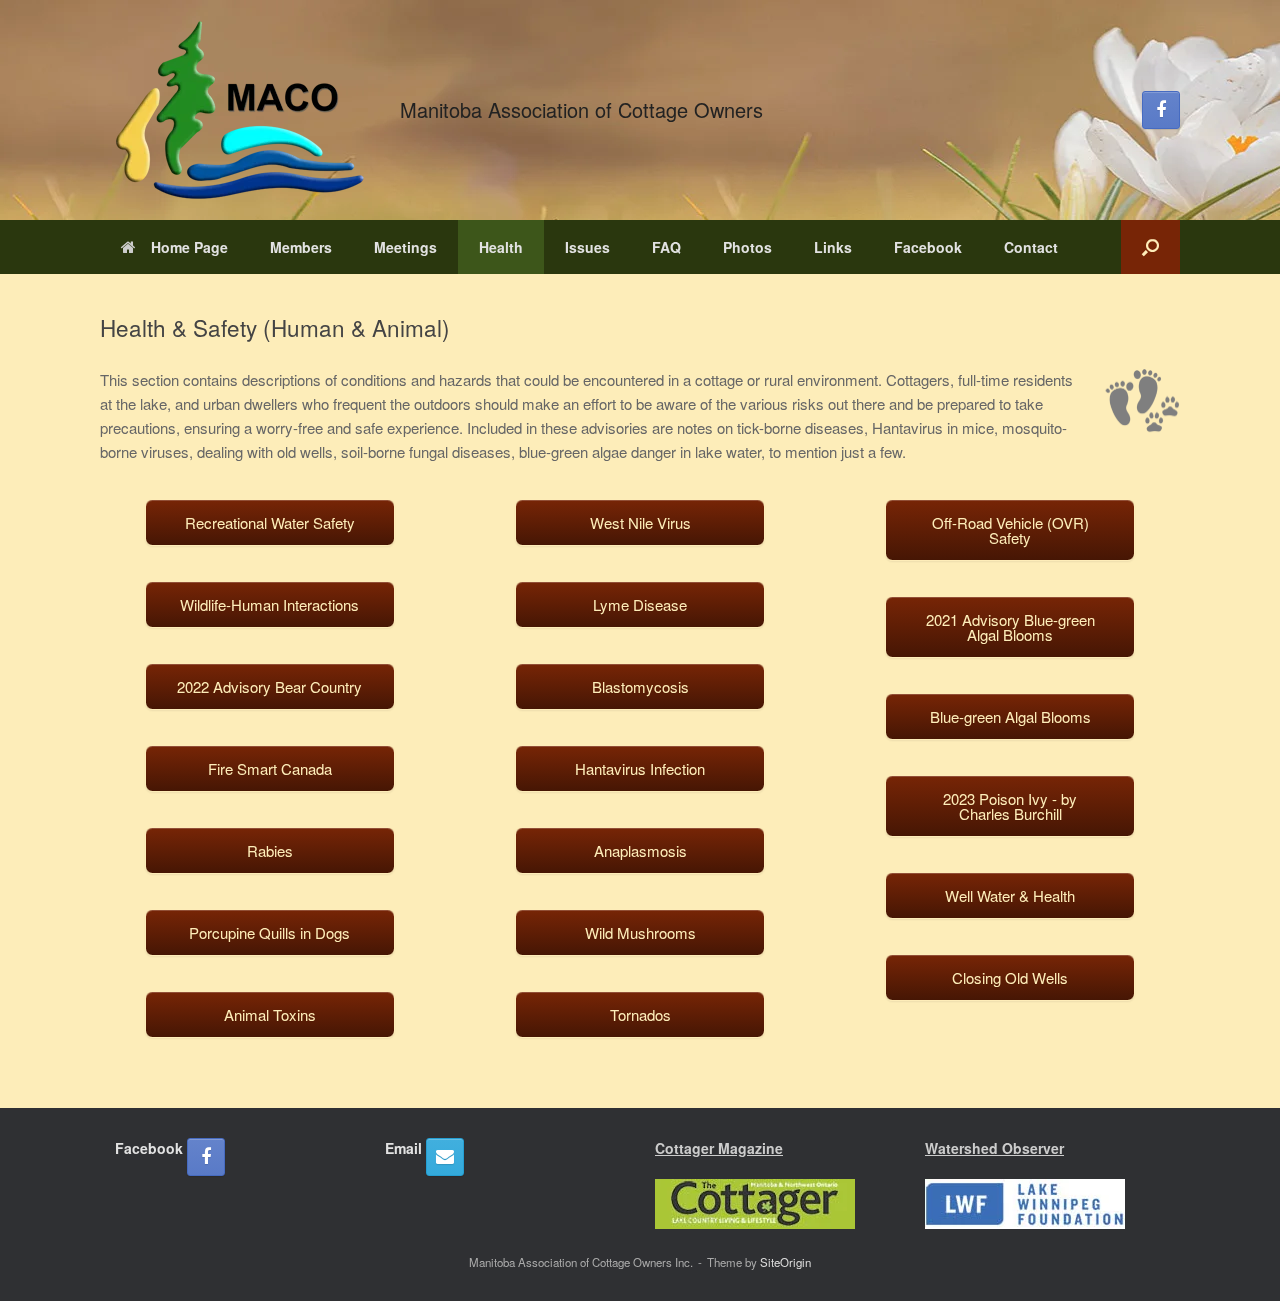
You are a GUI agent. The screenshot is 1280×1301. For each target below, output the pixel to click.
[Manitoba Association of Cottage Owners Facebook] (1161, 110)
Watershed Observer (994, 1148)
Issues (587, 247)
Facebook (928, 247)
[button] (1150, 247)
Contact (1031, 247)
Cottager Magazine (719, 1148)
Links (833, 247)
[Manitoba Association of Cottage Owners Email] (445, 1157)
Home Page (189, 247)
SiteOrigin (785, 1262)
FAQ (666, 247)
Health (501, 247)
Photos (747, 247)
